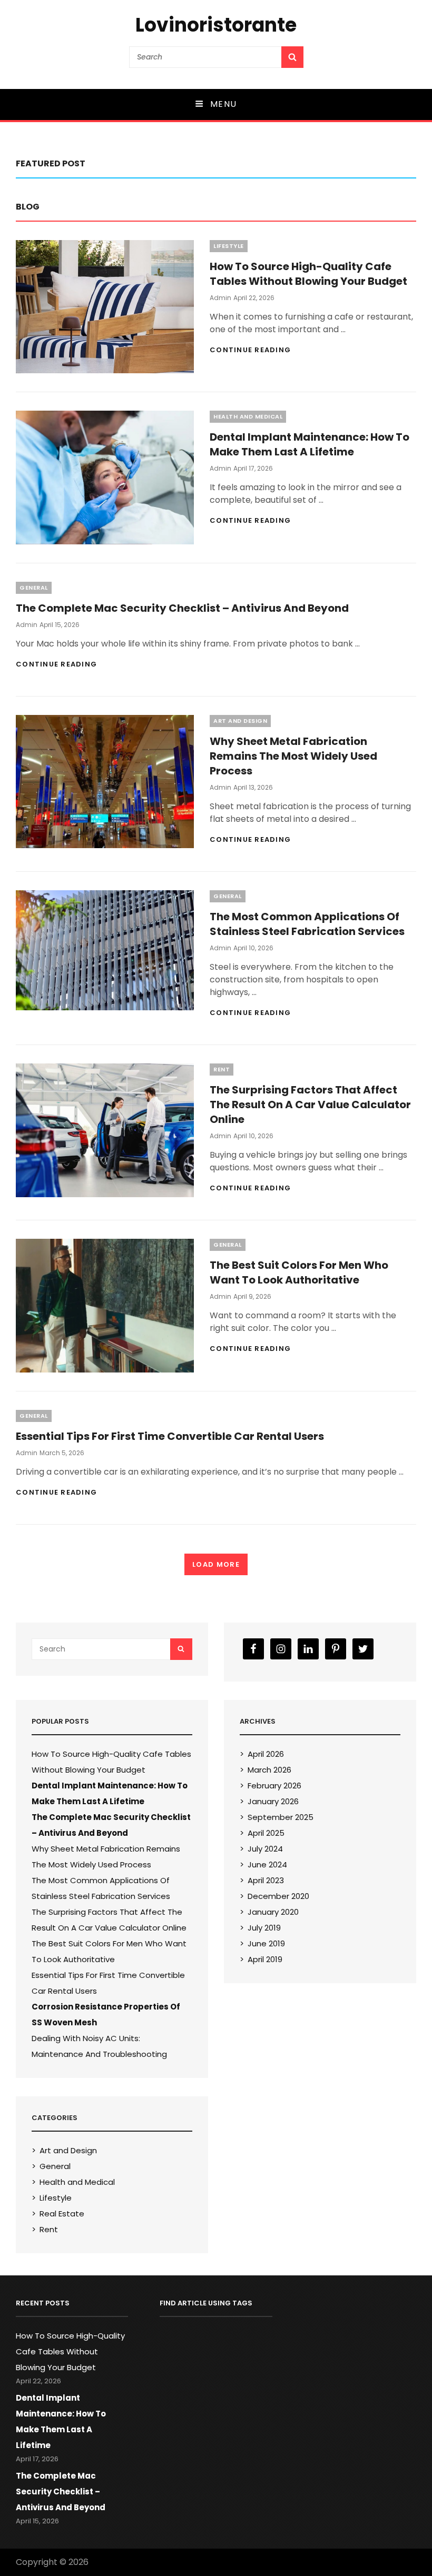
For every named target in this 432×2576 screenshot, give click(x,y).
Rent (222, 1069)
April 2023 (266, 1880)
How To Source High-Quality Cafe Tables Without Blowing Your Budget (308, 274)
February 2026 (274, 1786)
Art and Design (240, 721)
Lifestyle (229, 246)
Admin (220, 298)
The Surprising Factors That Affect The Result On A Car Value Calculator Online (310, 1105)
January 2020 (273, 1912)
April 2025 (266, 1833)
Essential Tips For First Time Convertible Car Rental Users (170, 1436)
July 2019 (264, 1928)
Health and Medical (248, 416)
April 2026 (266, 1754)
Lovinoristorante (216, 25)
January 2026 (273, 1801)
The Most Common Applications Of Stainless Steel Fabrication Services (307, 924)
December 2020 (278, 1896)
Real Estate (62, 2214)
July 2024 (265, 1849)
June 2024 (267, 1864)
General (34, 588)
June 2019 (266, 1943)
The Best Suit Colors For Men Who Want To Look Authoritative (299, 1272)
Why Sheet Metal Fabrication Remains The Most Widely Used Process (293, 756)
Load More (216, 1564)
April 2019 (265, 1959)
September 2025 (281, 1817)
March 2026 (269, 1770)
